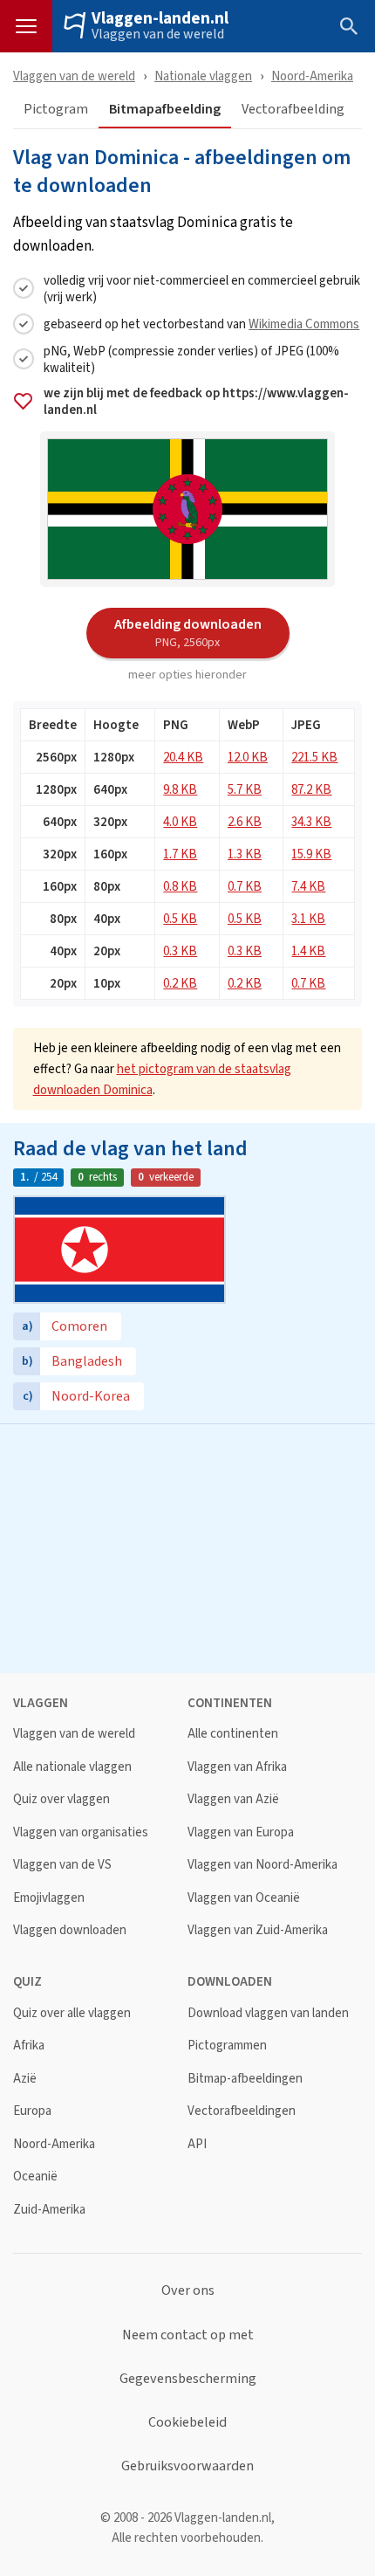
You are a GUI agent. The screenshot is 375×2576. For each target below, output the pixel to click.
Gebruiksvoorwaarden (187, 2466)
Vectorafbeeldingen (242, 2111)
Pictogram (56, 110)
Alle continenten (233, 1734)
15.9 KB (311, 854)
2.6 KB (245, 821)
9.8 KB (180, 789)
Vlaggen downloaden (70, 1930)
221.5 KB (314, 757)
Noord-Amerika (312, 76)
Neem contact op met (188, 2335)
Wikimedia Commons (304, 324)
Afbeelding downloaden (188, 632)
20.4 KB (183, 757)
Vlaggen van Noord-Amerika (262, 1865)
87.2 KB (311, 789)
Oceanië (35, 2177)
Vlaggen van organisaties (81, 1832)
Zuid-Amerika (49, 2210)
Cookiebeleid (187, 2422)
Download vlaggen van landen (268, 2013)
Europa (32, 2111)
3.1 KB (308, 918)
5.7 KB (245, 789)
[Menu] (26, 26)
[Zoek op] (349, 26)
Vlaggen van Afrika (237, 1767)
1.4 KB (308, 951)
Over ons (188, 2290)
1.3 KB (245, 854)
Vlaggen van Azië (233, 1799)
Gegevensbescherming (188, 2379)
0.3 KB (180, 951)
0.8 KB (180, 886)
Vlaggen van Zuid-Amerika (258, 1930)
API (197, 2144)
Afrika (29, 2046)
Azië (25, 2079)
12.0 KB (248, 757)
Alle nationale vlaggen (72, 1767)
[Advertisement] (187, 1546)
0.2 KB (180, 983)
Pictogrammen (227, 2046)
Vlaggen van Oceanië (244, 1898)
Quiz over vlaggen (61, 1799)
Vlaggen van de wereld (158, 34)
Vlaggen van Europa (241, 1832)
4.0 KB (180, 821)
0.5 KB (180, 918)
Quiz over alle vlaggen (72, 2013)
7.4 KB (308, 886)
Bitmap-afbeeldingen (245, 2079)
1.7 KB (180, 854)
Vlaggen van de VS (62, 1865)
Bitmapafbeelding (165, 110)
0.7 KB (245, 886)
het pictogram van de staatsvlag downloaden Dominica (162, 1079)
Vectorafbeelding (293, 110)
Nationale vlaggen (203, 76)
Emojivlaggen (49, 1898)
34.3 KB (311, 821)
